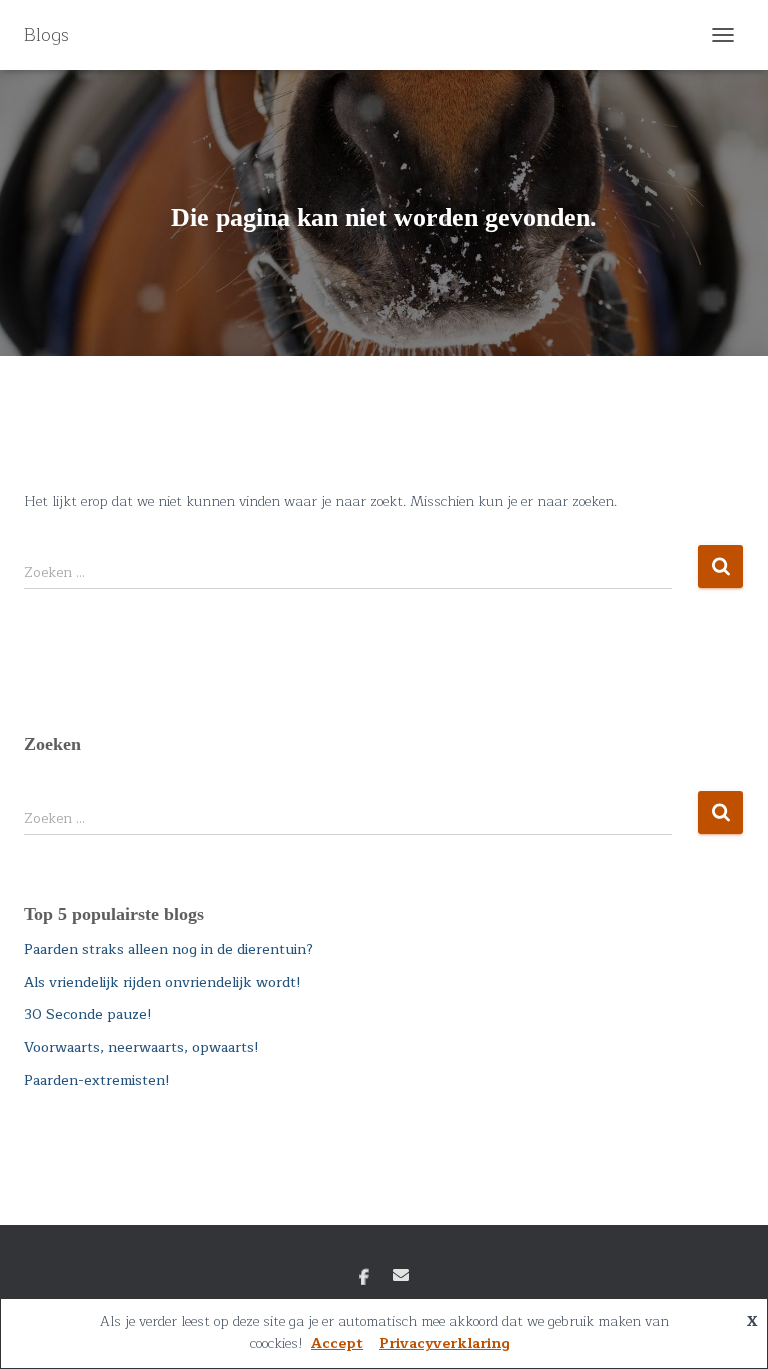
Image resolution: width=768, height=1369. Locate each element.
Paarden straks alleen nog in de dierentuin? (168, 949)
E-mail (401, 1275)
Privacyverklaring (444, 1343)
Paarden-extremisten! (97, 1080)
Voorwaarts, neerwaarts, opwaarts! (141, 1047)
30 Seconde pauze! (88, 1014)
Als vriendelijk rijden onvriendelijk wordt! (162, 982)
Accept (337, 1343)
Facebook (364, 1278)
